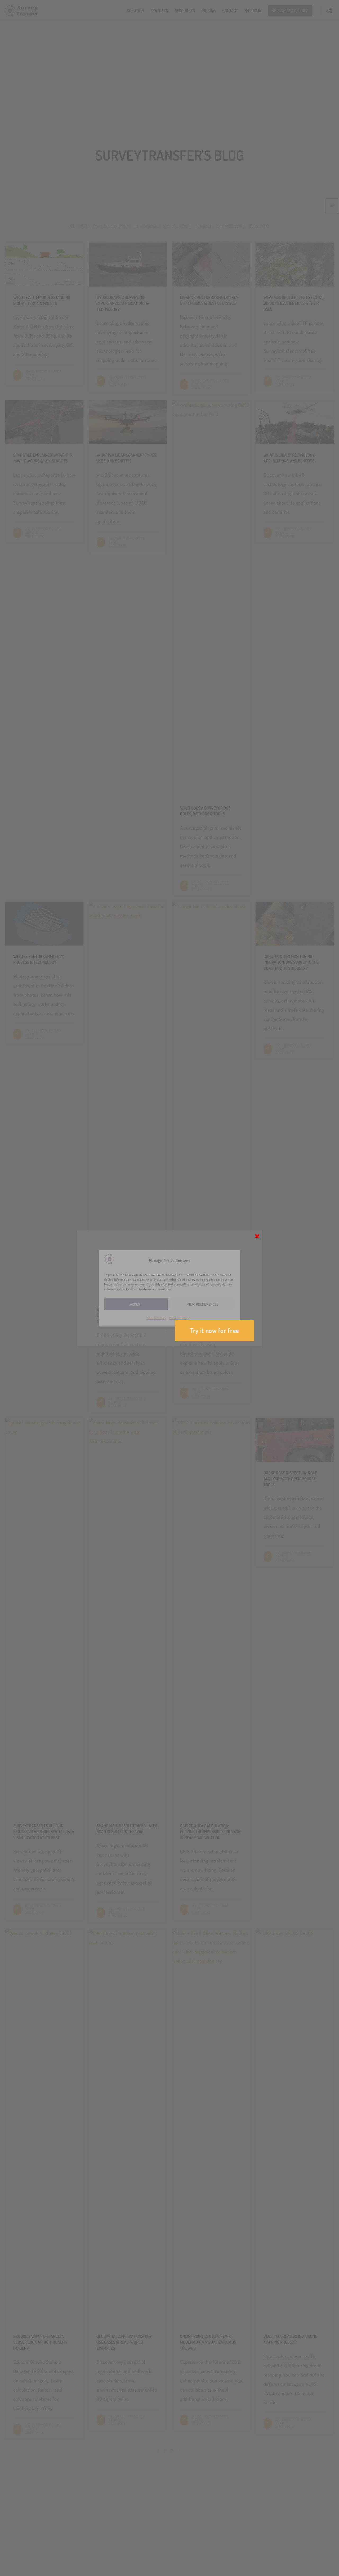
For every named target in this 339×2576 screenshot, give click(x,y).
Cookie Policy (157, 1318)
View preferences (203, 1304)
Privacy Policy (179, 1318)
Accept (136, 1304)
